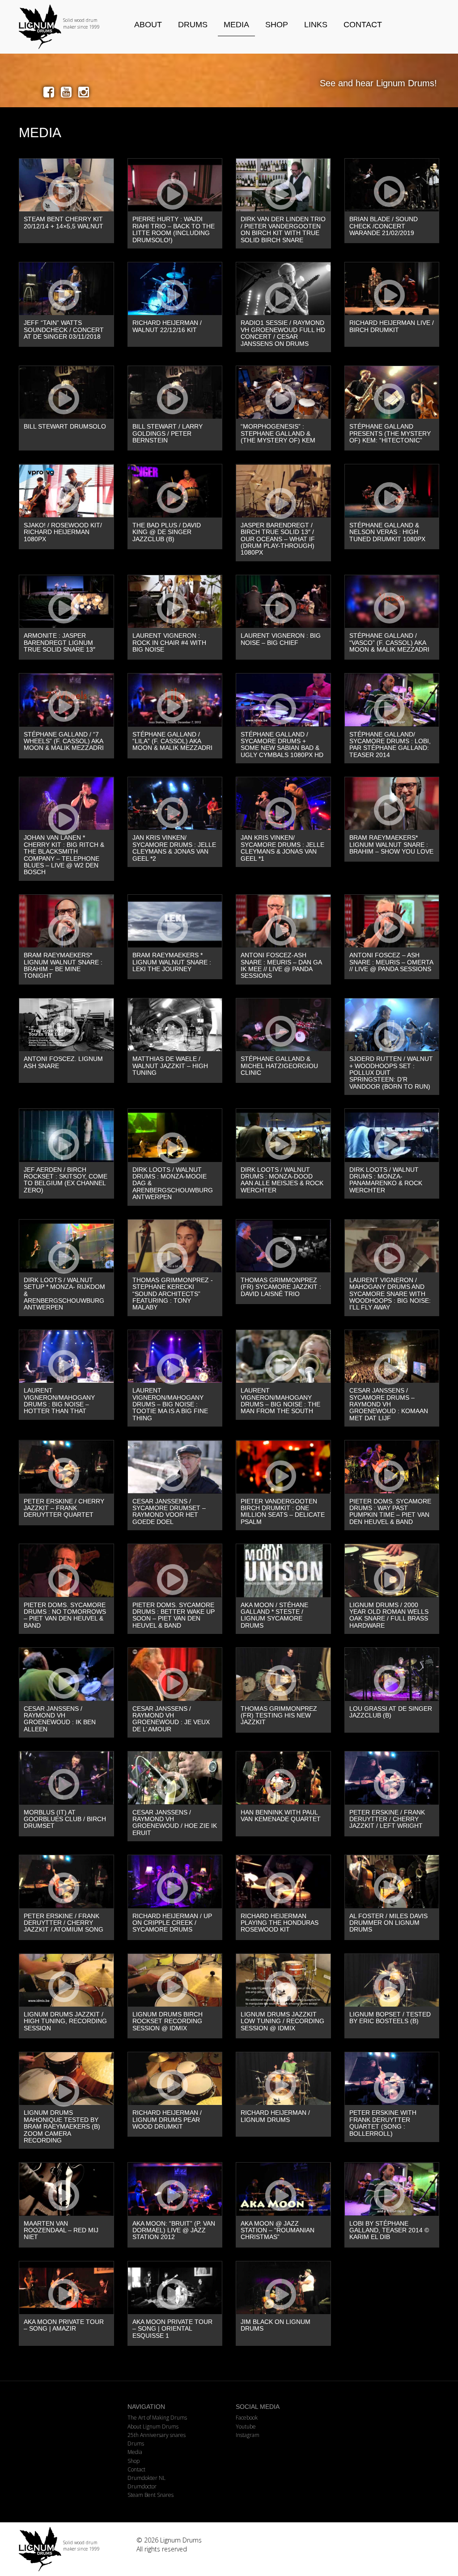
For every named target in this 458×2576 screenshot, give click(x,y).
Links (316, 25)
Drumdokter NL (146, 2478)
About (148, 25)
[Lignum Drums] (66, 27)
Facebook (247, 2418)
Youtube (246, 2427)
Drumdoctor (142, 2486)
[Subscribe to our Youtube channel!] (68, 92)
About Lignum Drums (153, 2427)
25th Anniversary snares (157, 2435)
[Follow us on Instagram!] (84, 92)
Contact (363, 25)
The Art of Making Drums (157, 2418)
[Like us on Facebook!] (50, 92)
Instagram (248, 2435)
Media (236, 25)
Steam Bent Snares (151, 2495)
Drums (193, 25)
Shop (277, 25)
